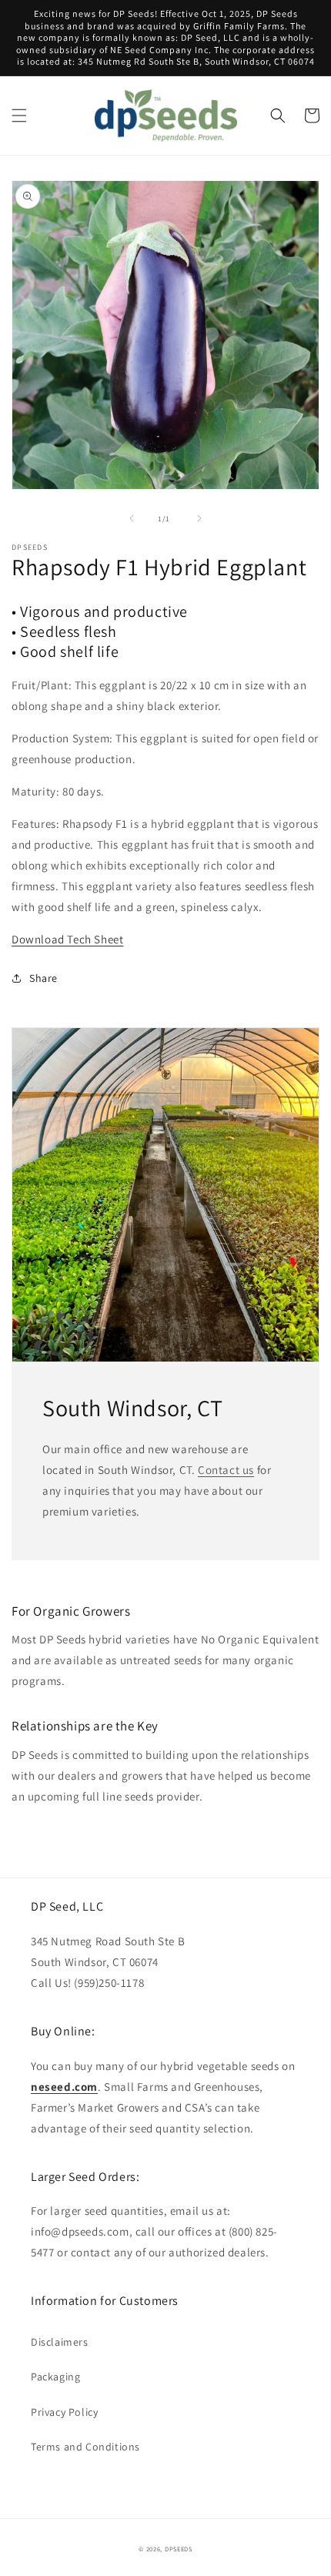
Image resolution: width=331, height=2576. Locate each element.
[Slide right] (199, 518)
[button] (19, 116)
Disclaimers (60, 2342)
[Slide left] (132, 518)
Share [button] (43, 978)
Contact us (226, 1470)
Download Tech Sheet (67, 939)
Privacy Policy (64, 2412)
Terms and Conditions (85, 2447)
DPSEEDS (179, 2549)
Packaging (55, 2377)
